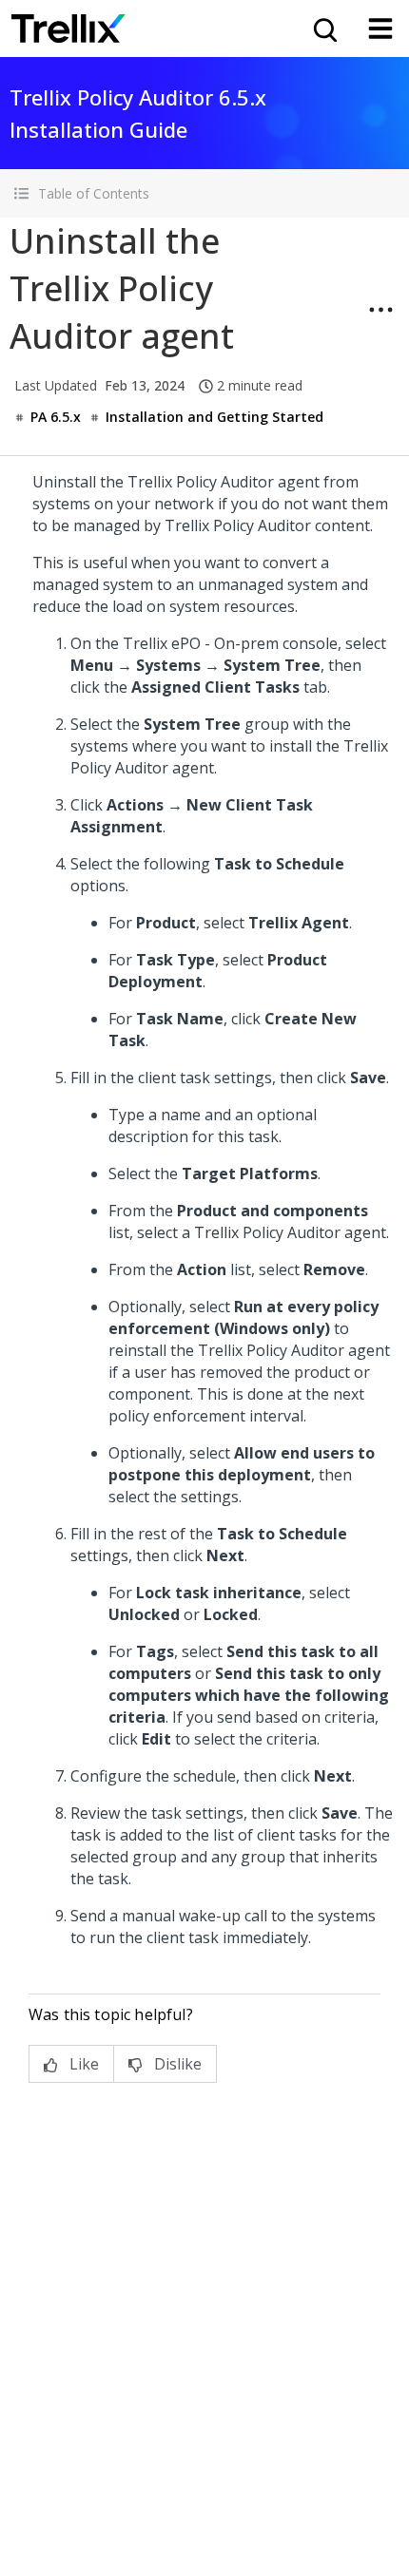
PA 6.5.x (56, 417)
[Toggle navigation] (380, 29)
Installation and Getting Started (214, 417)
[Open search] (323, 29)
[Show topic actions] (380, 310)
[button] (204, 193)
